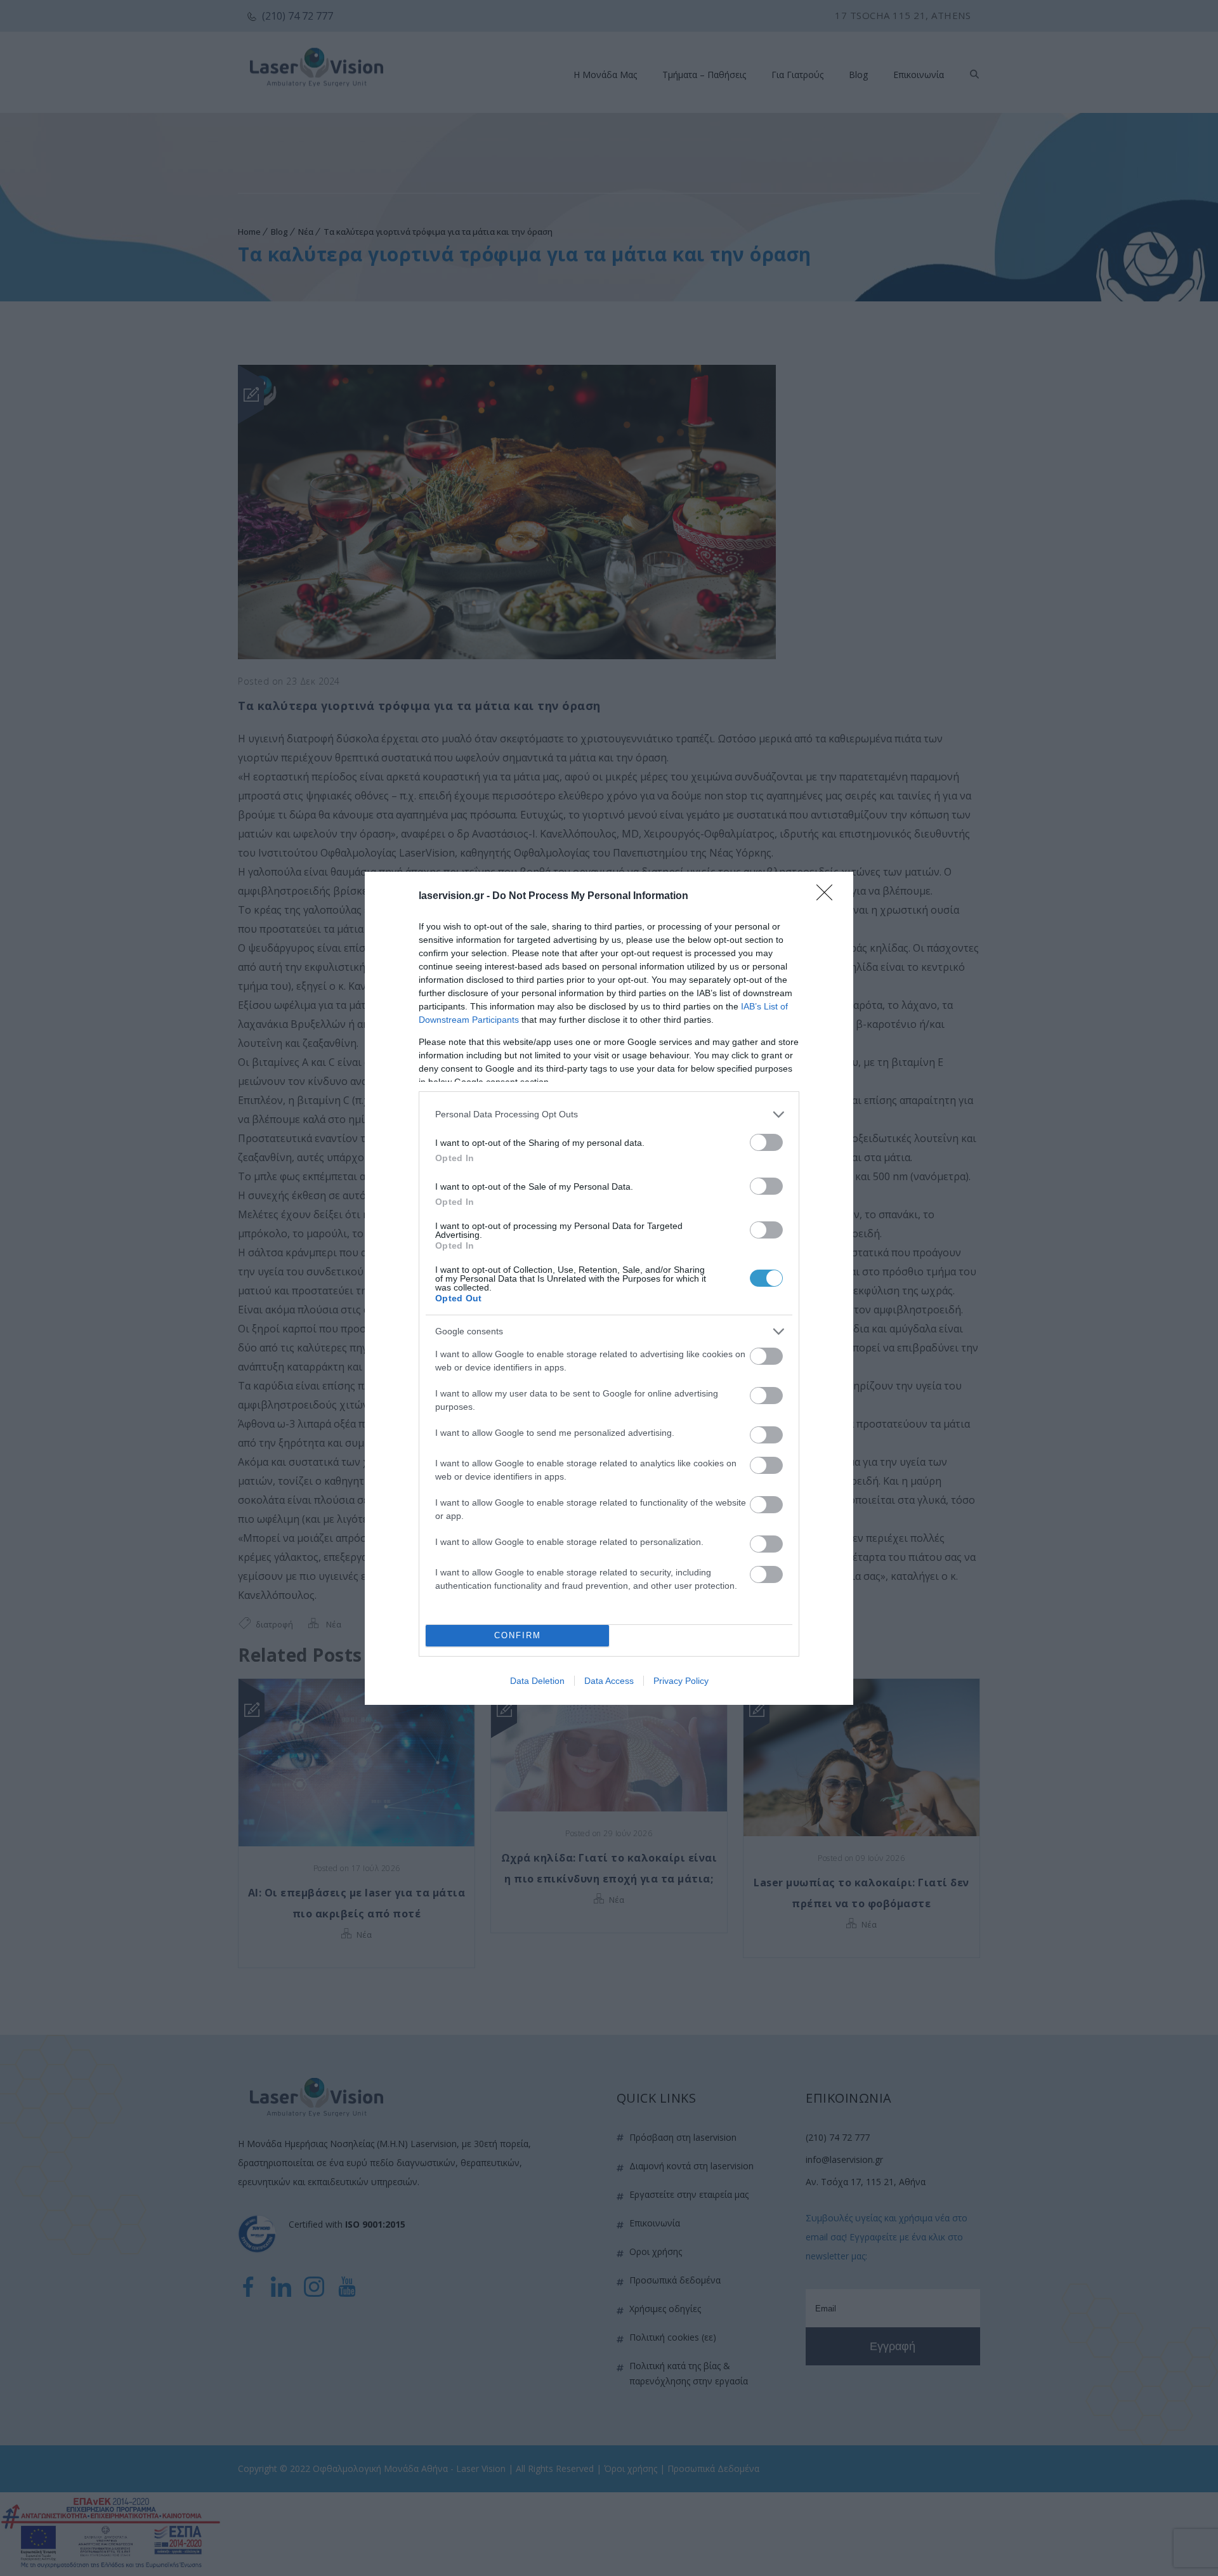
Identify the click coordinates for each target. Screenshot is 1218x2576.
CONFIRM (518, 1635)
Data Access (609, 1681)
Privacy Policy (681, 1681)
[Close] (828, 897)
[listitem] (609, 1114)
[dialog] (609, 1288)
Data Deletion (537, 1681)
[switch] (766, 1142)
